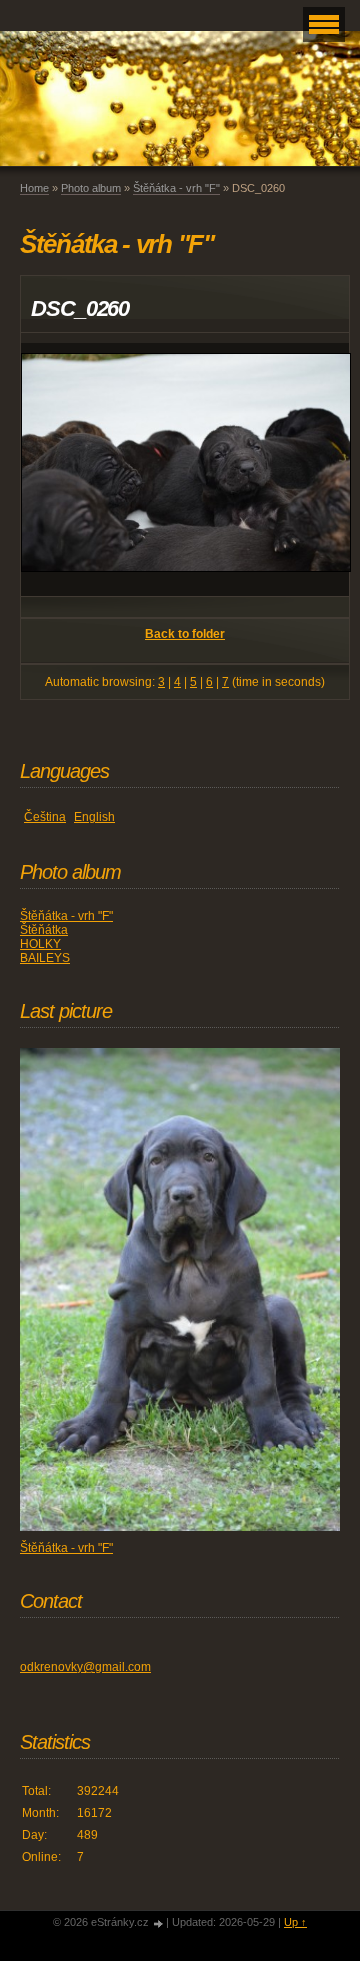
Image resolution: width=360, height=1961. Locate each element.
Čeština (45, 817)
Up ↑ (295, 1922)
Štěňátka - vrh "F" (176, 188)
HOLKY (40, 944)
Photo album (91, 188)
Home (34, 188)
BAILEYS (45, 958)
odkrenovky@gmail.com (85, 1667)
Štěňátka (44, 930)
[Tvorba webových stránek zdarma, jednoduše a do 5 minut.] (159, 1923)
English (94, 817)
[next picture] (316, 469)
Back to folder (185, 634)
